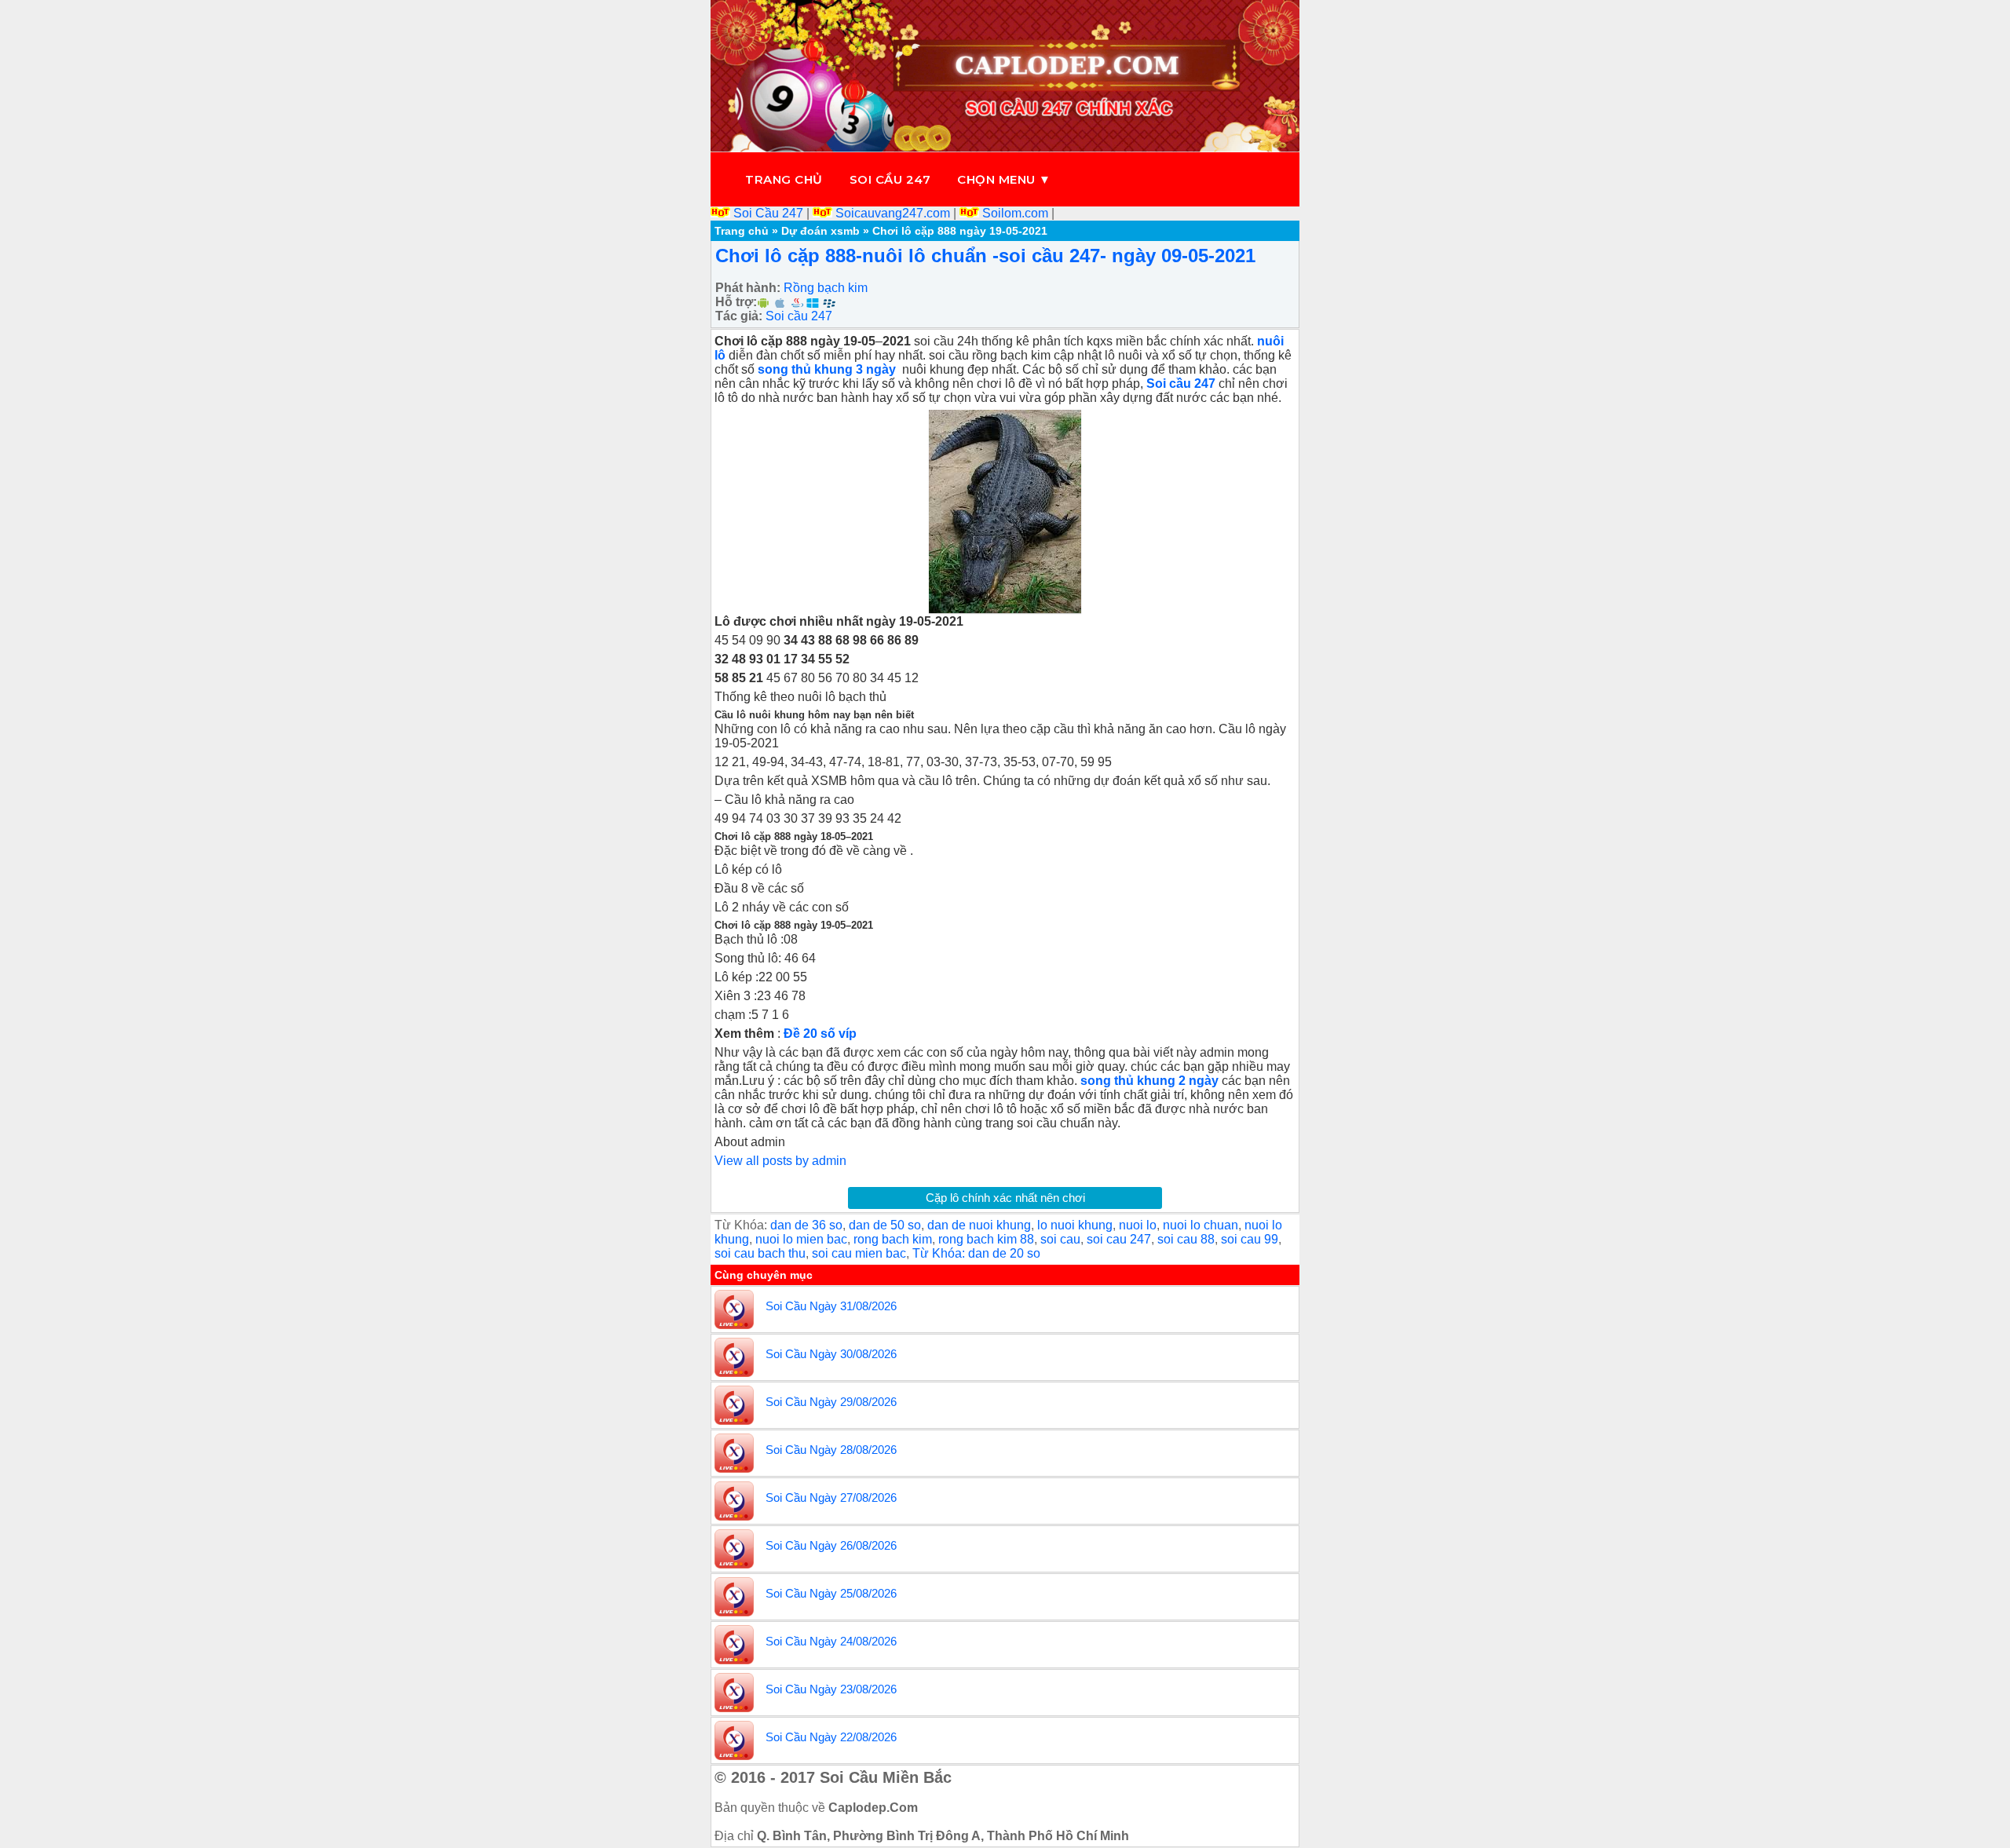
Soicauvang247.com (893, 213)
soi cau (1060, 1239)
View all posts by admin (780, 1161)
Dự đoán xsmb (820, 231)
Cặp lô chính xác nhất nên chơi (1005, 1198)
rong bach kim (893, 1239)
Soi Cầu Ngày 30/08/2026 (831, 1354)
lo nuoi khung (1075, 1225)
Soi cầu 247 (890, 179)
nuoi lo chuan (1201, 1225)
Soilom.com (1015, 213)
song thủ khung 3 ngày (828, 369)
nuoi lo (1138, 1225)
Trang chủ (784, 179)
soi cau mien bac (859, 1253)
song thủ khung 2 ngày (1151, 1081)
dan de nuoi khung (979, 1225)
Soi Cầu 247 (768, 213)
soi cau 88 (1186, 1239)
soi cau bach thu (760, 1253)
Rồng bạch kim (826, 288)
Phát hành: (748, 288)
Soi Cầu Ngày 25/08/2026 (831, 1593)
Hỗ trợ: (736, 302)
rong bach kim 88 (986, 1239)
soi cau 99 (1250, 1239)
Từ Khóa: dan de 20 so (976, 1253)
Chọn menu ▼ (1004, 179)
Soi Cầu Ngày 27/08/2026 (831, 1497)
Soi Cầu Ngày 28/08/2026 (831, 1450)
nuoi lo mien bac (801, 1239)
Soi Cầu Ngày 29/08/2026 (831, 1402)
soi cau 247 (1119, 1239)
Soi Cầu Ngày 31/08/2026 (831, 1306)
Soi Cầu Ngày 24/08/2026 (831, 1641)
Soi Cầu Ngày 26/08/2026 (831, 1545)
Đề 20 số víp (820, 1034)
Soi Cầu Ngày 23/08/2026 (831, 1689)
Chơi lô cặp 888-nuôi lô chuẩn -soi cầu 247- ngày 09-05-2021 (985, 256)
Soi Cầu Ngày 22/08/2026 (831, 1737)
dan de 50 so (885, 1225)
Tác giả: (739, 316)
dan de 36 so (806, 1225)
